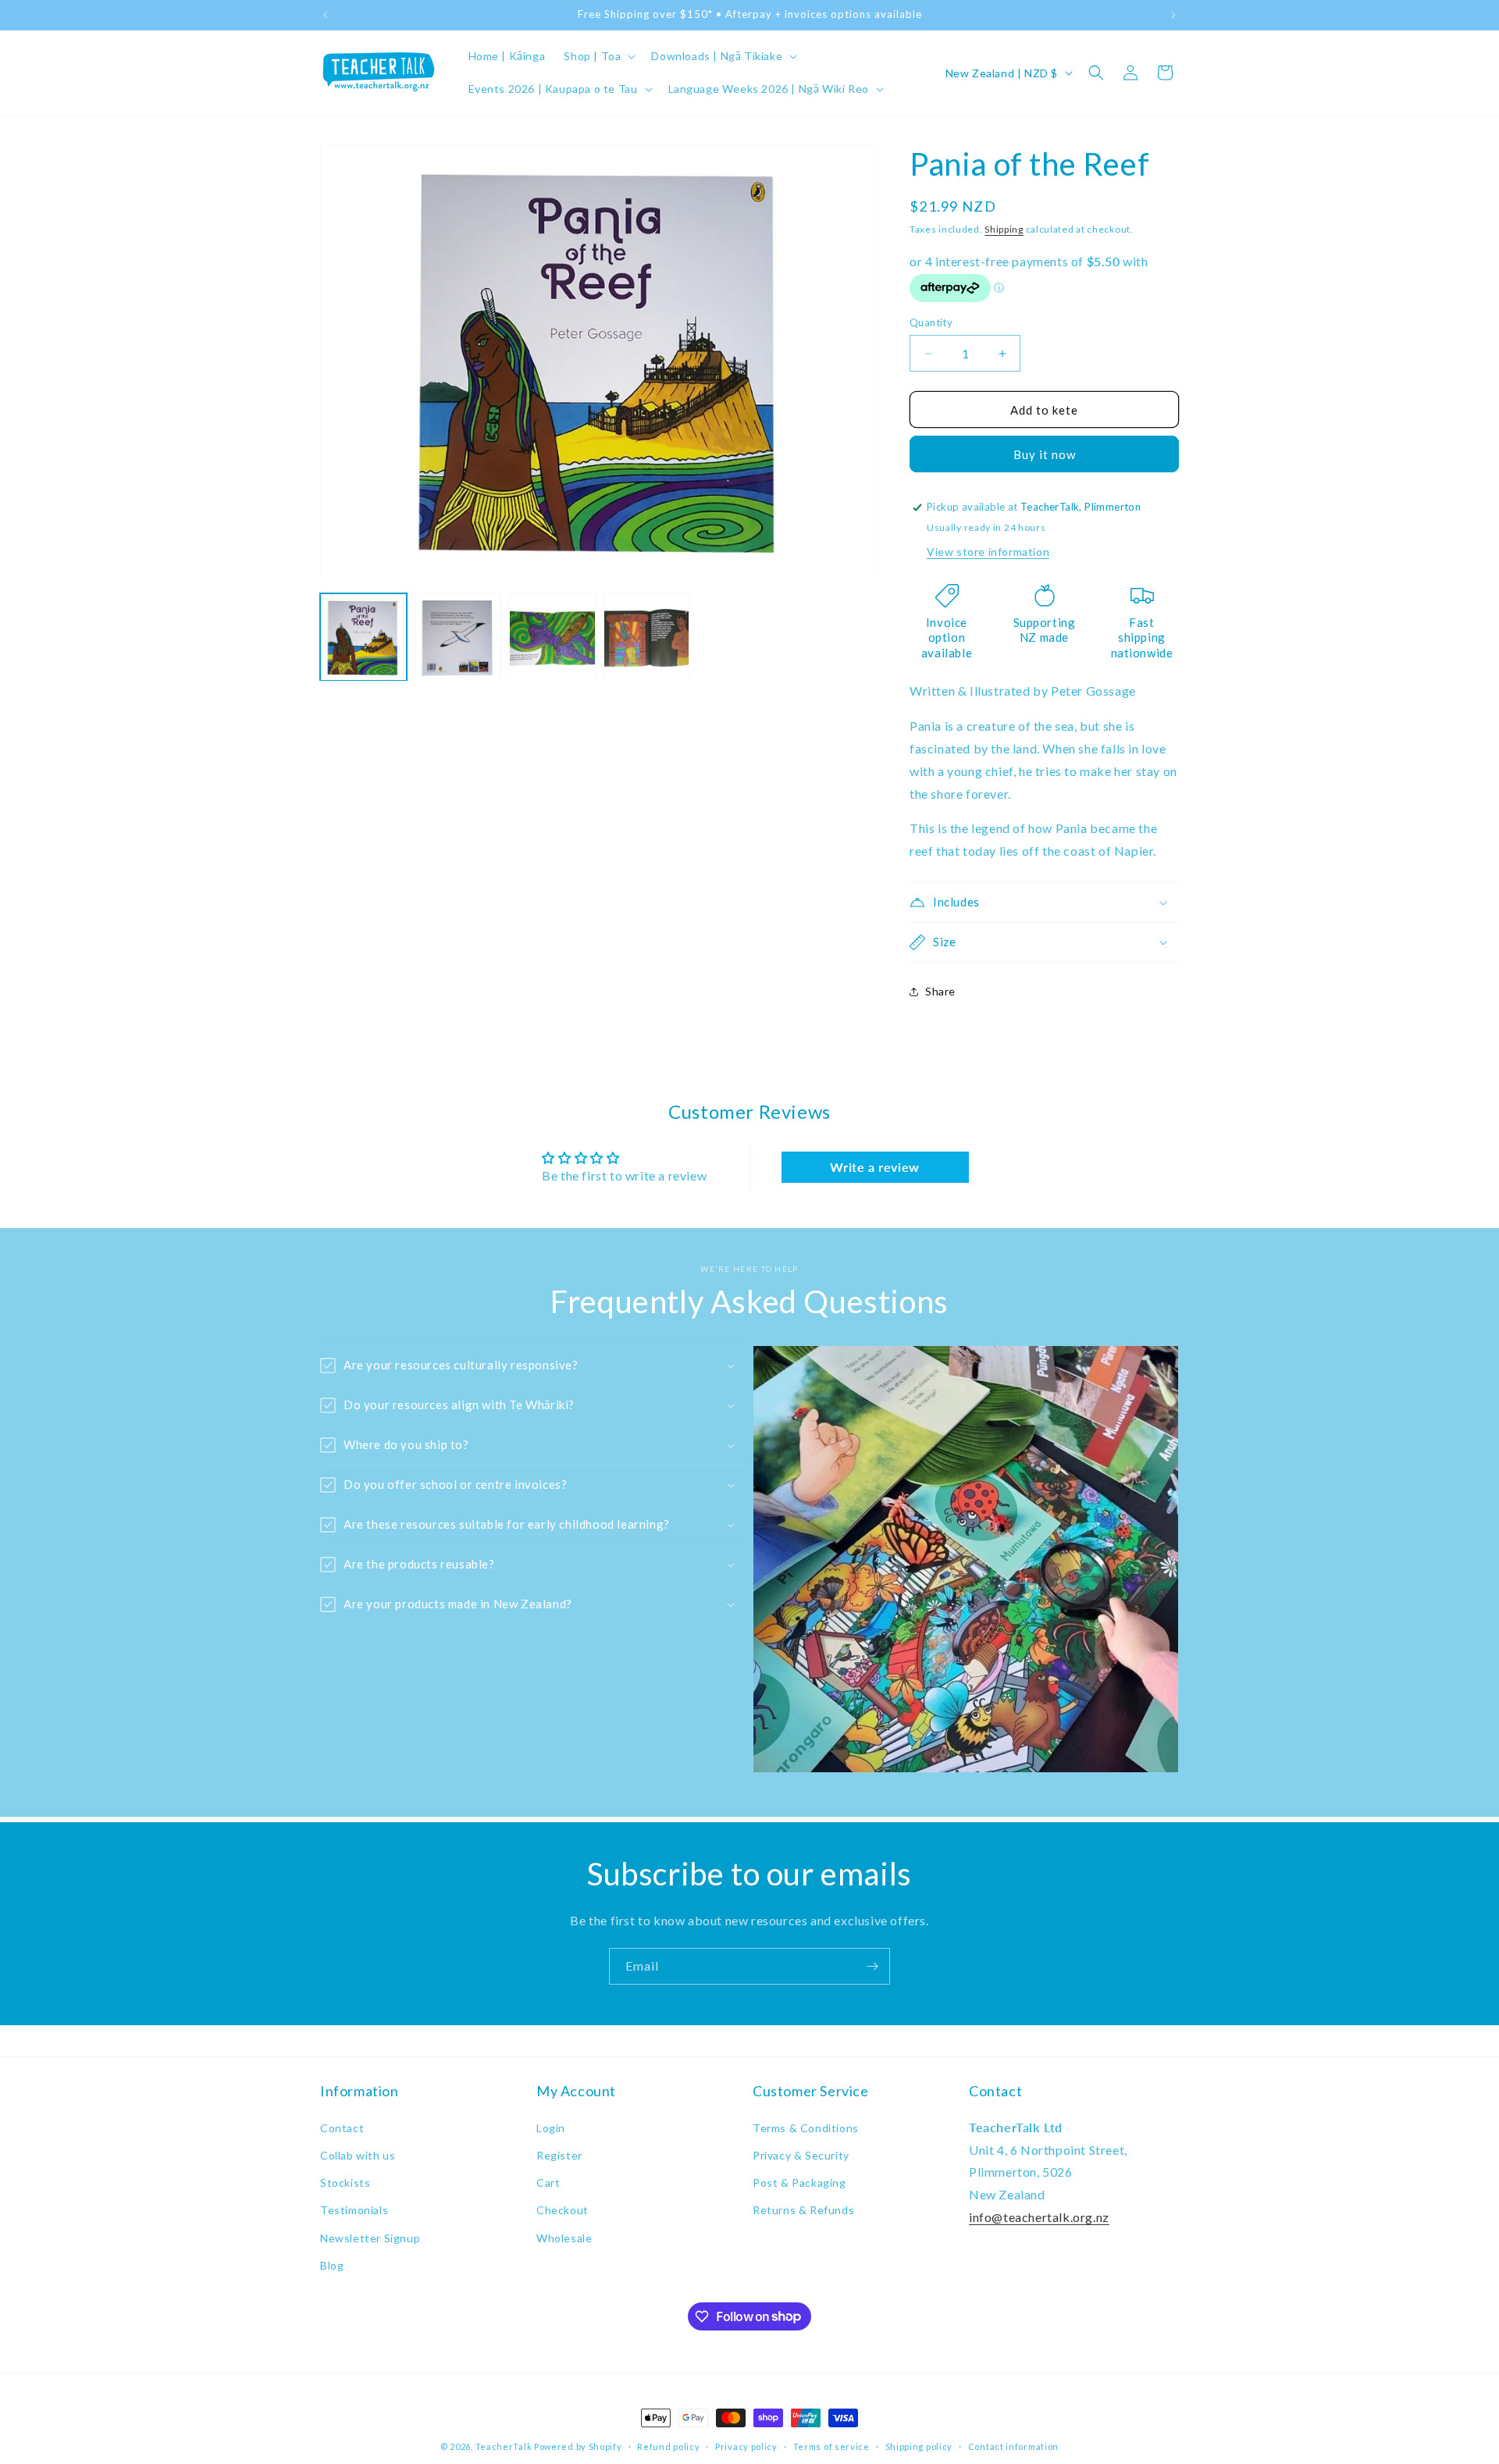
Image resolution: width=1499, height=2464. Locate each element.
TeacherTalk (504, 2446)
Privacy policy (746, 2446)
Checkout (563, 2210)
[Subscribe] (872, 1966)
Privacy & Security (801, 2155)
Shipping (1004, 229)
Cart (548, 2183)
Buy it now (1045, 454)
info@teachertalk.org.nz (1039, 2217)
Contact (342, 2127)
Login (551, 2127)
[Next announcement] (1173, 15)
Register (559, 2155)
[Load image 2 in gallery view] (458, 637)
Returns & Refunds (803, 2210)
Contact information (1013, 2446)
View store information (988, 552)
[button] (598, 56)
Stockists (345, 2183)
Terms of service (831, 2446)
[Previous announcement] (326, 15)
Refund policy (668, 2446)
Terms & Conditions (806, 2127)
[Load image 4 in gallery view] (647, 637)
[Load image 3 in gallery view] (552, 637)
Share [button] (940, 991)
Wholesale (564, 2237)
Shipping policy (919, 2446)
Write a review (874, 1167)
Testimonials (354, 2210)
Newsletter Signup (370, 2237)
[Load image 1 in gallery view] (363, 637)
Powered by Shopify (578, 2446)
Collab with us (358, 2155)
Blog (332, 2265)
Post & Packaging (799, 2183)
